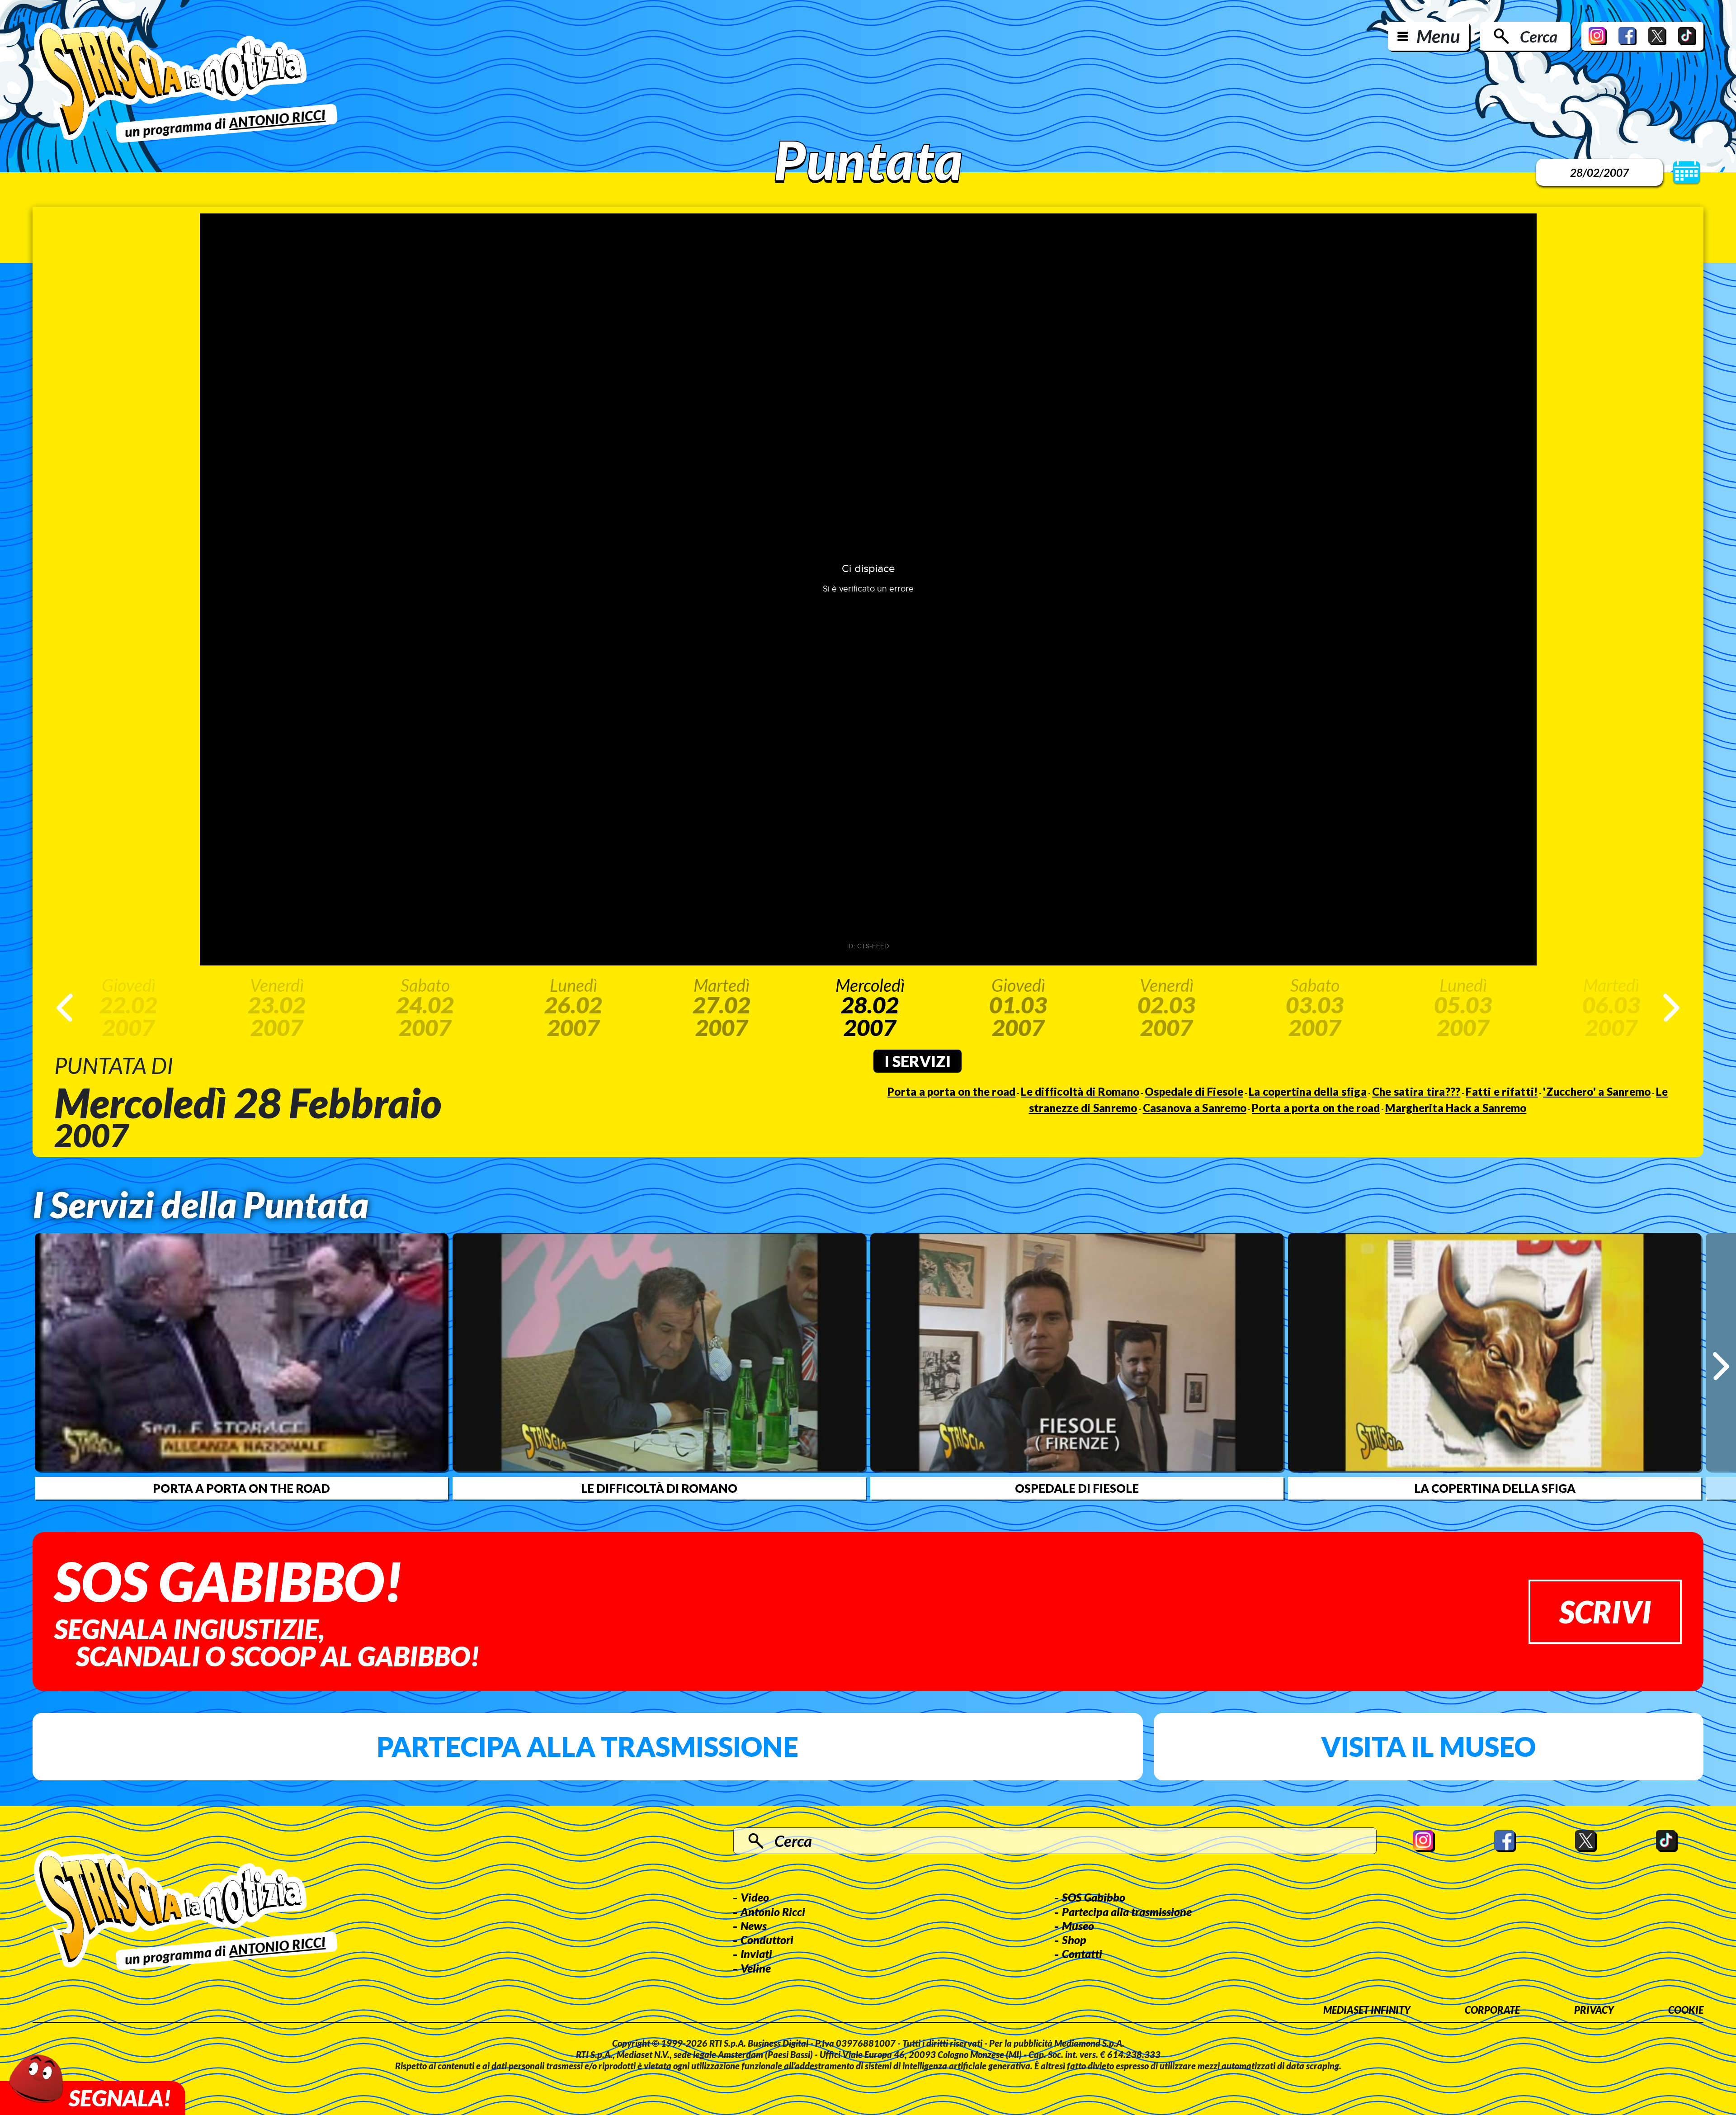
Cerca (1539, 36)
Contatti (1082, 1954)
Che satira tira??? (1416, 1091)
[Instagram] (1598, 36)
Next (1671, 1008)
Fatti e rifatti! (1502, 1091)
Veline (756, 1968)
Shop (1074, 1940)
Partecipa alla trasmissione (587, 1746)
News (754, 1926)
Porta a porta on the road (951, 1091)
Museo (1078, 1926)
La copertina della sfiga (1308, 1091)
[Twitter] (1657, 36)
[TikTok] (1687, 36)
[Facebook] (1627, 36)
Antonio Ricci (773, 1912)
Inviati (756, 1954)
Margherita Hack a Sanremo (1456, 1108)
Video (755, 1897)
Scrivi (1605, 1611)
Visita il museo (1428, 1746)
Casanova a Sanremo (1195, 1108)
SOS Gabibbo (1094, 1897)
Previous (65, 1008)
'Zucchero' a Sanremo (1597, 1091)
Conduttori (767, 1940)
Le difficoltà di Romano (1080, 1091)
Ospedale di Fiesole (1194, 1091)
